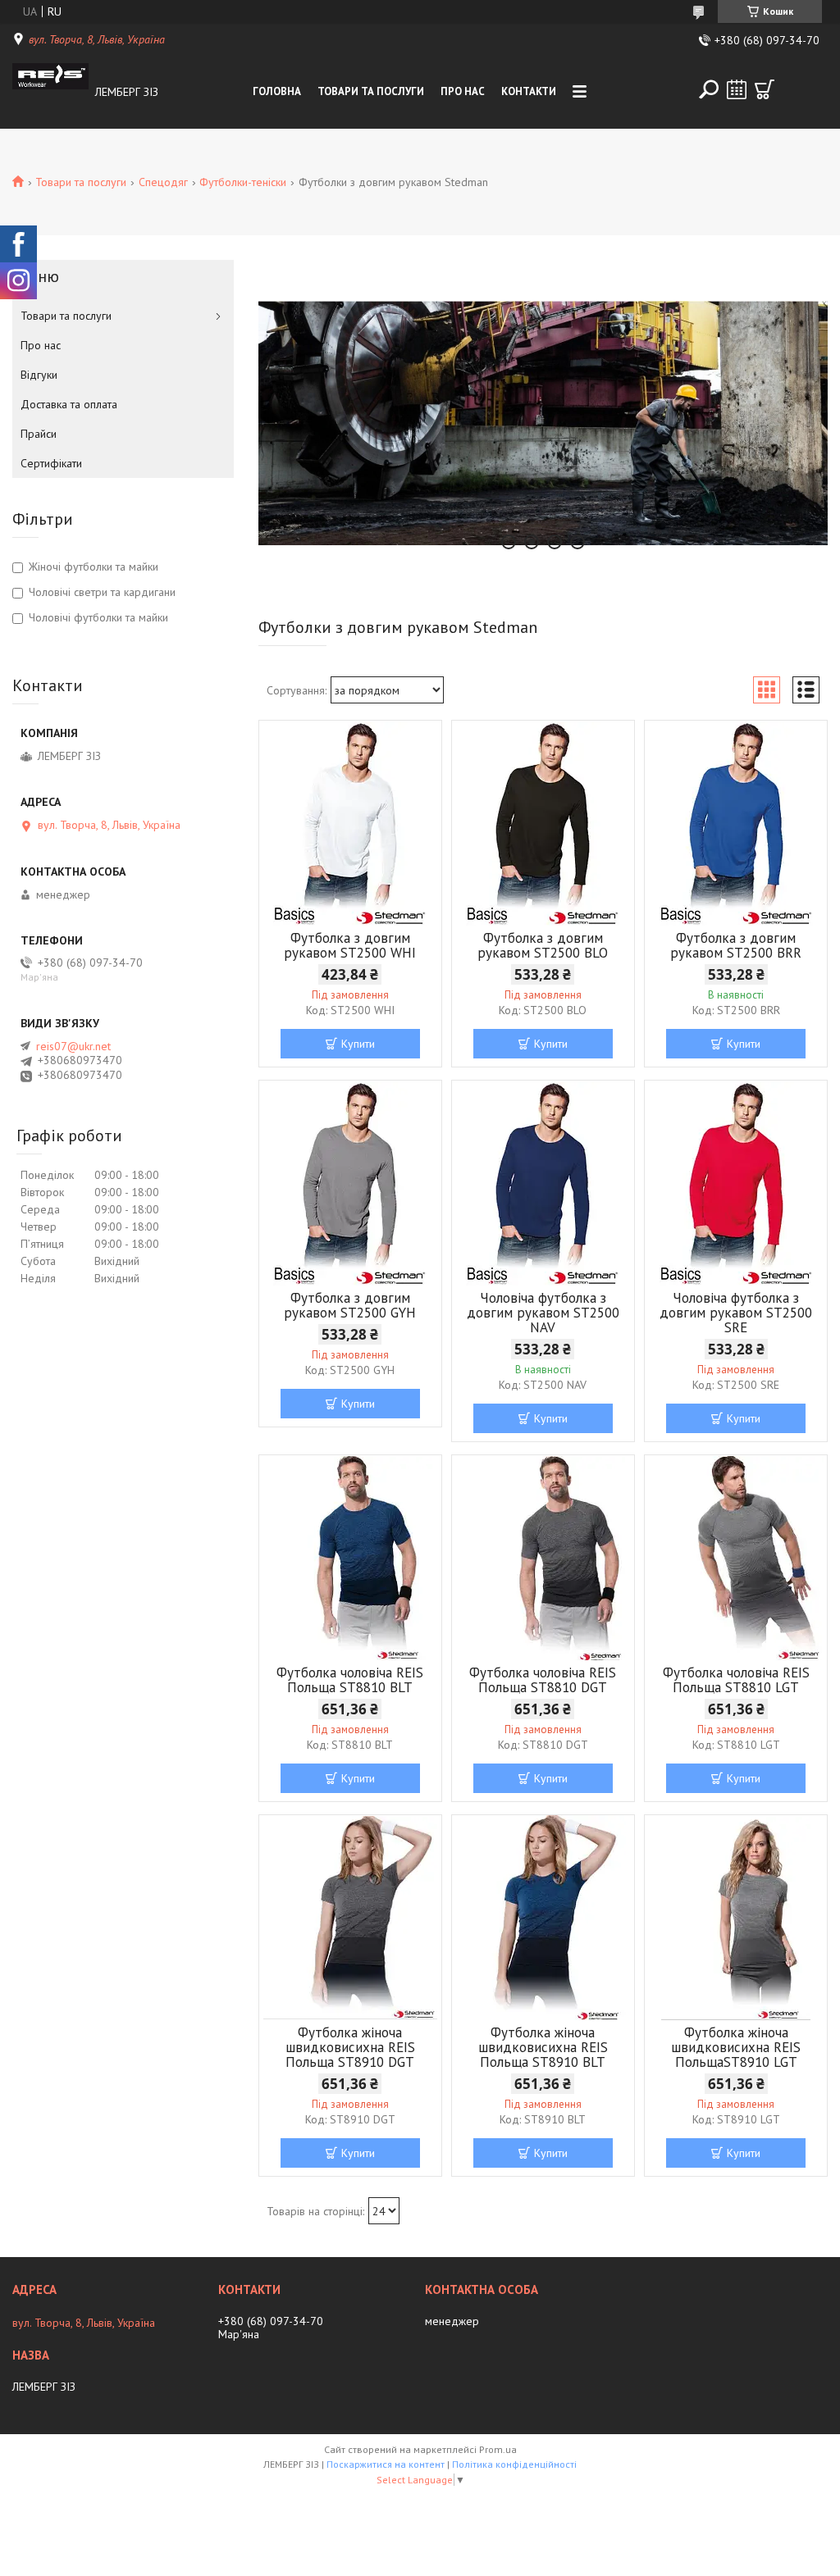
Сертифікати (51, 463)
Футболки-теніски (243, 182)
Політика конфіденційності (514, 2464)
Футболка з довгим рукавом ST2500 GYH (350, 1305)
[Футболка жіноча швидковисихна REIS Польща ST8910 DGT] (350, 1918)
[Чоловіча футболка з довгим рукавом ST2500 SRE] (736, 1183)
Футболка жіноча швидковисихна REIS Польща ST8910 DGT (350, 2047)
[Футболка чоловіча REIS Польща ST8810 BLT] (350, 1558)
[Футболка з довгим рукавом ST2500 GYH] (350, 1183)
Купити (358, 1044)
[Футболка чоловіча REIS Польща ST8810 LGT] (736, 1558)
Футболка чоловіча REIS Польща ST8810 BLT (350, 1680)
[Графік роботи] (737, 89)
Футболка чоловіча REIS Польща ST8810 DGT (543, 1680)
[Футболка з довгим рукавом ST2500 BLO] (543, 823)
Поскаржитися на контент (386, 2464)
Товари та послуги (371, 91)
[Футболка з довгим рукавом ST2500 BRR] (736, 823)
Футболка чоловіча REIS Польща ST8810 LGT (736, 1680)
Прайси (39, 434)
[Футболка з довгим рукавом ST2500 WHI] (350, 823)
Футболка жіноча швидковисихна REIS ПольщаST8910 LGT (736, 2047)
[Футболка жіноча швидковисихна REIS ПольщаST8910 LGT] (736, 1918)
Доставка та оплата (69, 404)
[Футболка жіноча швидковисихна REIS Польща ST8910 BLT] (543, 1918)
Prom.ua (498, 2449)
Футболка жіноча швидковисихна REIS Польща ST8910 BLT (543, 2047)
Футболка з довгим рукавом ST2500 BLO (543, 945)
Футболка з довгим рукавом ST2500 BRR (736, 945)
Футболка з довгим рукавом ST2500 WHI (350, 945)
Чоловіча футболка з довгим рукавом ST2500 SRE (736, 1313)
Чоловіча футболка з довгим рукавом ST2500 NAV (543, 1313)
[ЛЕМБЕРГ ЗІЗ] (50, 92)
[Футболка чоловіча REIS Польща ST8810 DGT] (543, 1558)
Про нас (463, 91)
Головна (277, 91)
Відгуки (39, 375)
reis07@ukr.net (73, 1046)
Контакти (529, 91)
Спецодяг (163, 182)
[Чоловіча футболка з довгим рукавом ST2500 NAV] (543, 1183)
